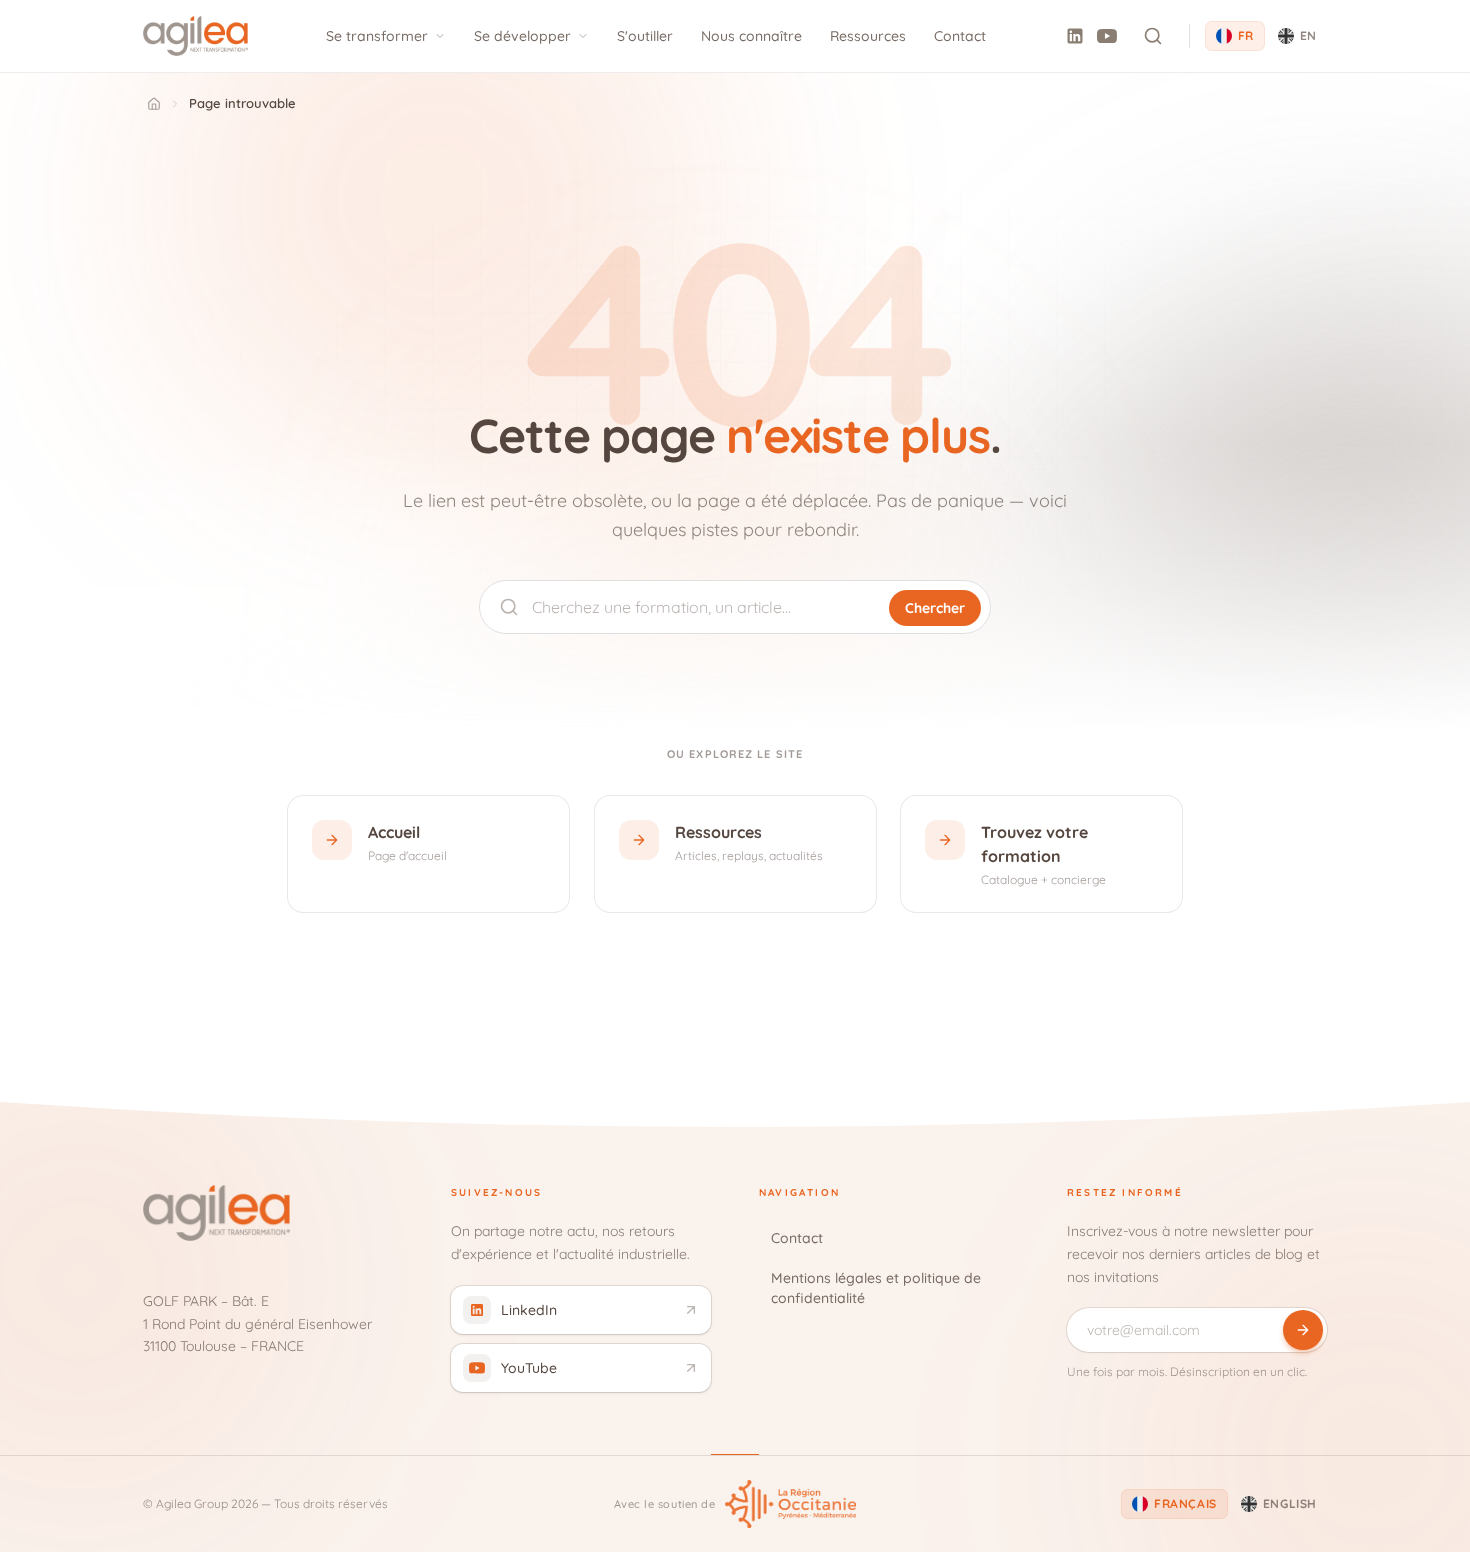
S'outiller (645, 36)
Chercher (935, 608)
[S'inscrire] (1303, 1330)
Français (1185, 1503)
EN (1308, 35)
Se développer (522, 36)
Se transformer (377, 36)
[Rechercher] (1153, 36)
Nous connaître (751, 36)
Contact (960, 36)
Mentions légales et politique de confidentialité (876, 1288)
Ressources (868, 36)
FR (1246, 35)
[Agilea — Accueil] (195, 36)
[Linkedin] (1075, 36)
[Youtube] (1107, 36)
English (1290, 1503)
